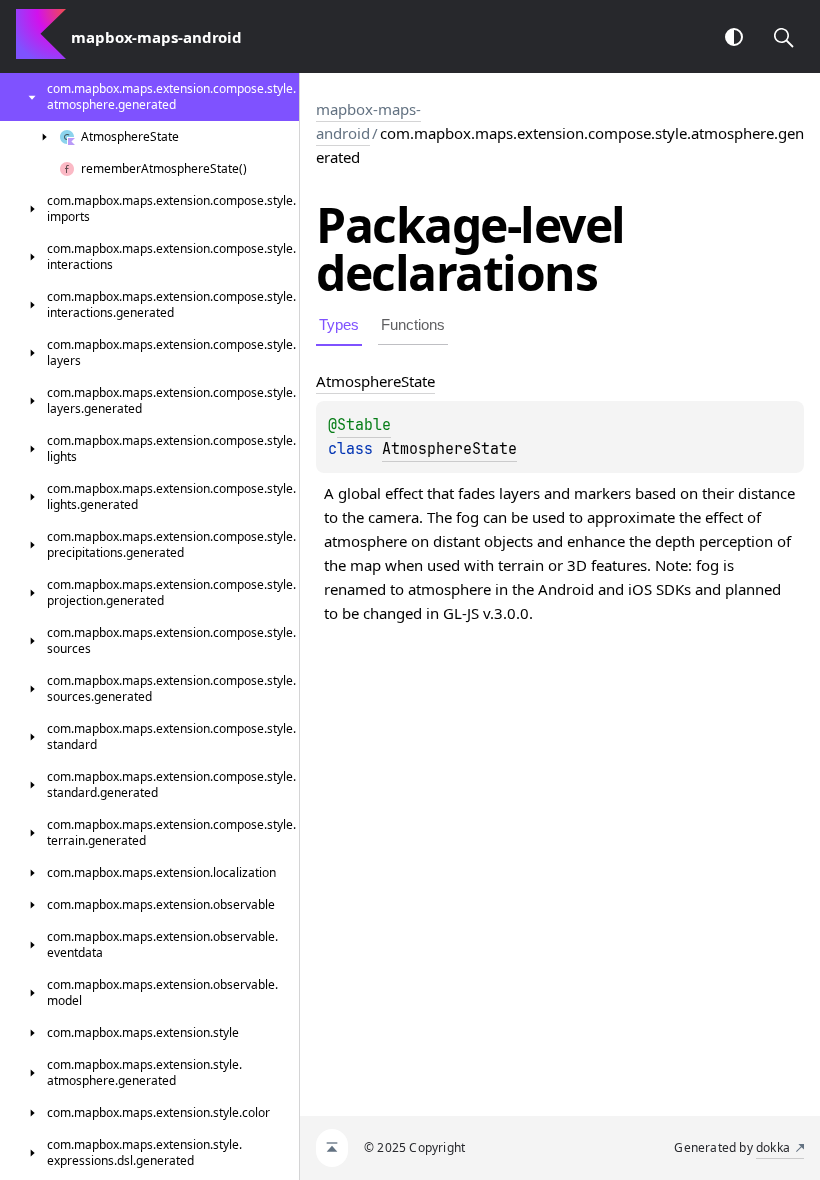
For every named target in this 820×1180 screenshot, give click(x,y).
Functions (413, 324)
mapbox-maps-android (368, 121)
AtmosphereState (449, 449)
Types (339, 324)
